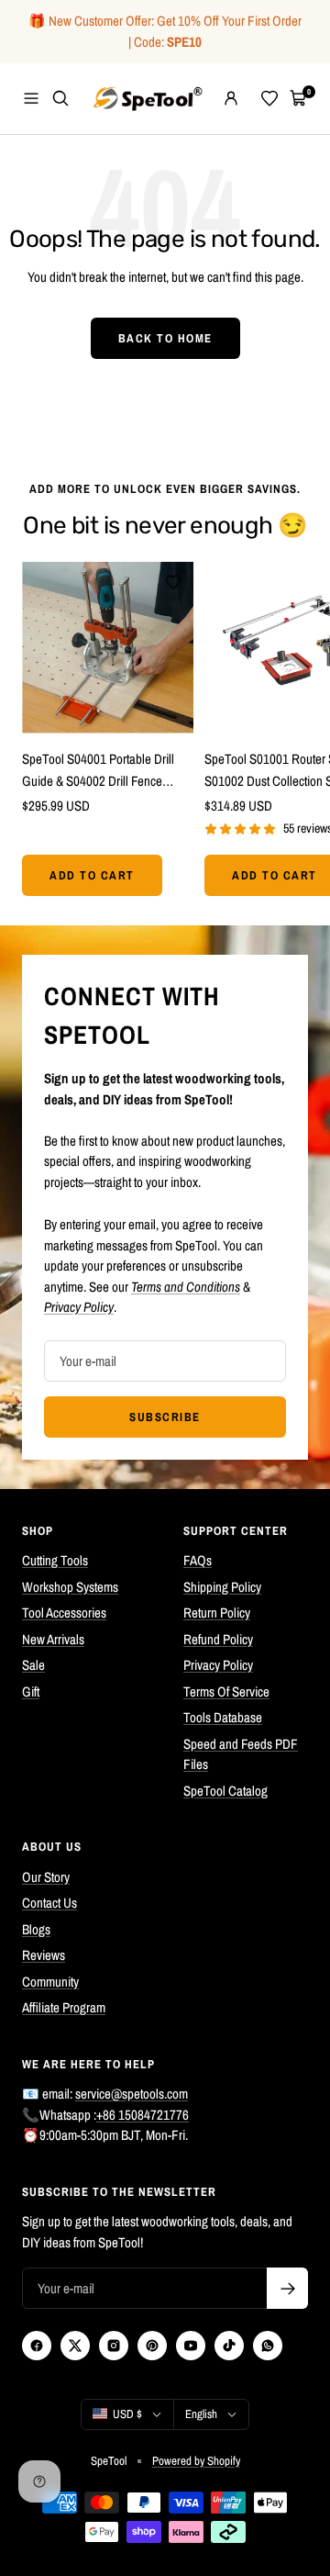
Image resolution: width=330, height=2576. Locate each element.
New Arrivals (53, 1639)
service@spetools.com (132, 2094)
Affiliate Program (64, 2007)
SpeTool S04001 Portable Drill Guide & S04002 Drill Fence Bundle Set (98, 771)
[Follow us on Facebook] (37, 2346)
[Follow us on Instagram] (114, 2346)
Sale (33, 1665)
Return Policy (217, 1613)
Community (50, 1982)
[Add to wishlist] (173, 582)
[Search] (60, 98)
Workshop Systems (70, 1587)
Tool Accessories (64, 1613)
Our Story (46, 1877)
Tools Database (223, 1717)
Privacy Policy (218, 1665)
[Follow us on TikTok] (229, 2346)
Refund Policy (218, 1639)
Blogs (36, 1929)
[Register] (287, 2288)
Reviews (44, 1955)
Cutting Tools (55, 1560)
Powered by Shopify (196, 2461)
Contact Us (49, 1903)
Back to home (165, 338)
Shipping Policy (222, 1587)
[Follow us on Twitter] (75, 2346)
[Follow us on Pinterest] (152, 2346)
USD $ (127, 2414)
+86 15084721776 (143, 2115)
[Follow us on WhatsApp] (268, 2346)
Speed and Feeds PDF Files (241, 1754)
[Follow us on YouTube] (191, 2346)
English (201, 2414)
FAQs (198, 1560)
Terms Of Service (226, 1691)
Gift (31, 1691)
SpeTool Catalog (225, 1791)
